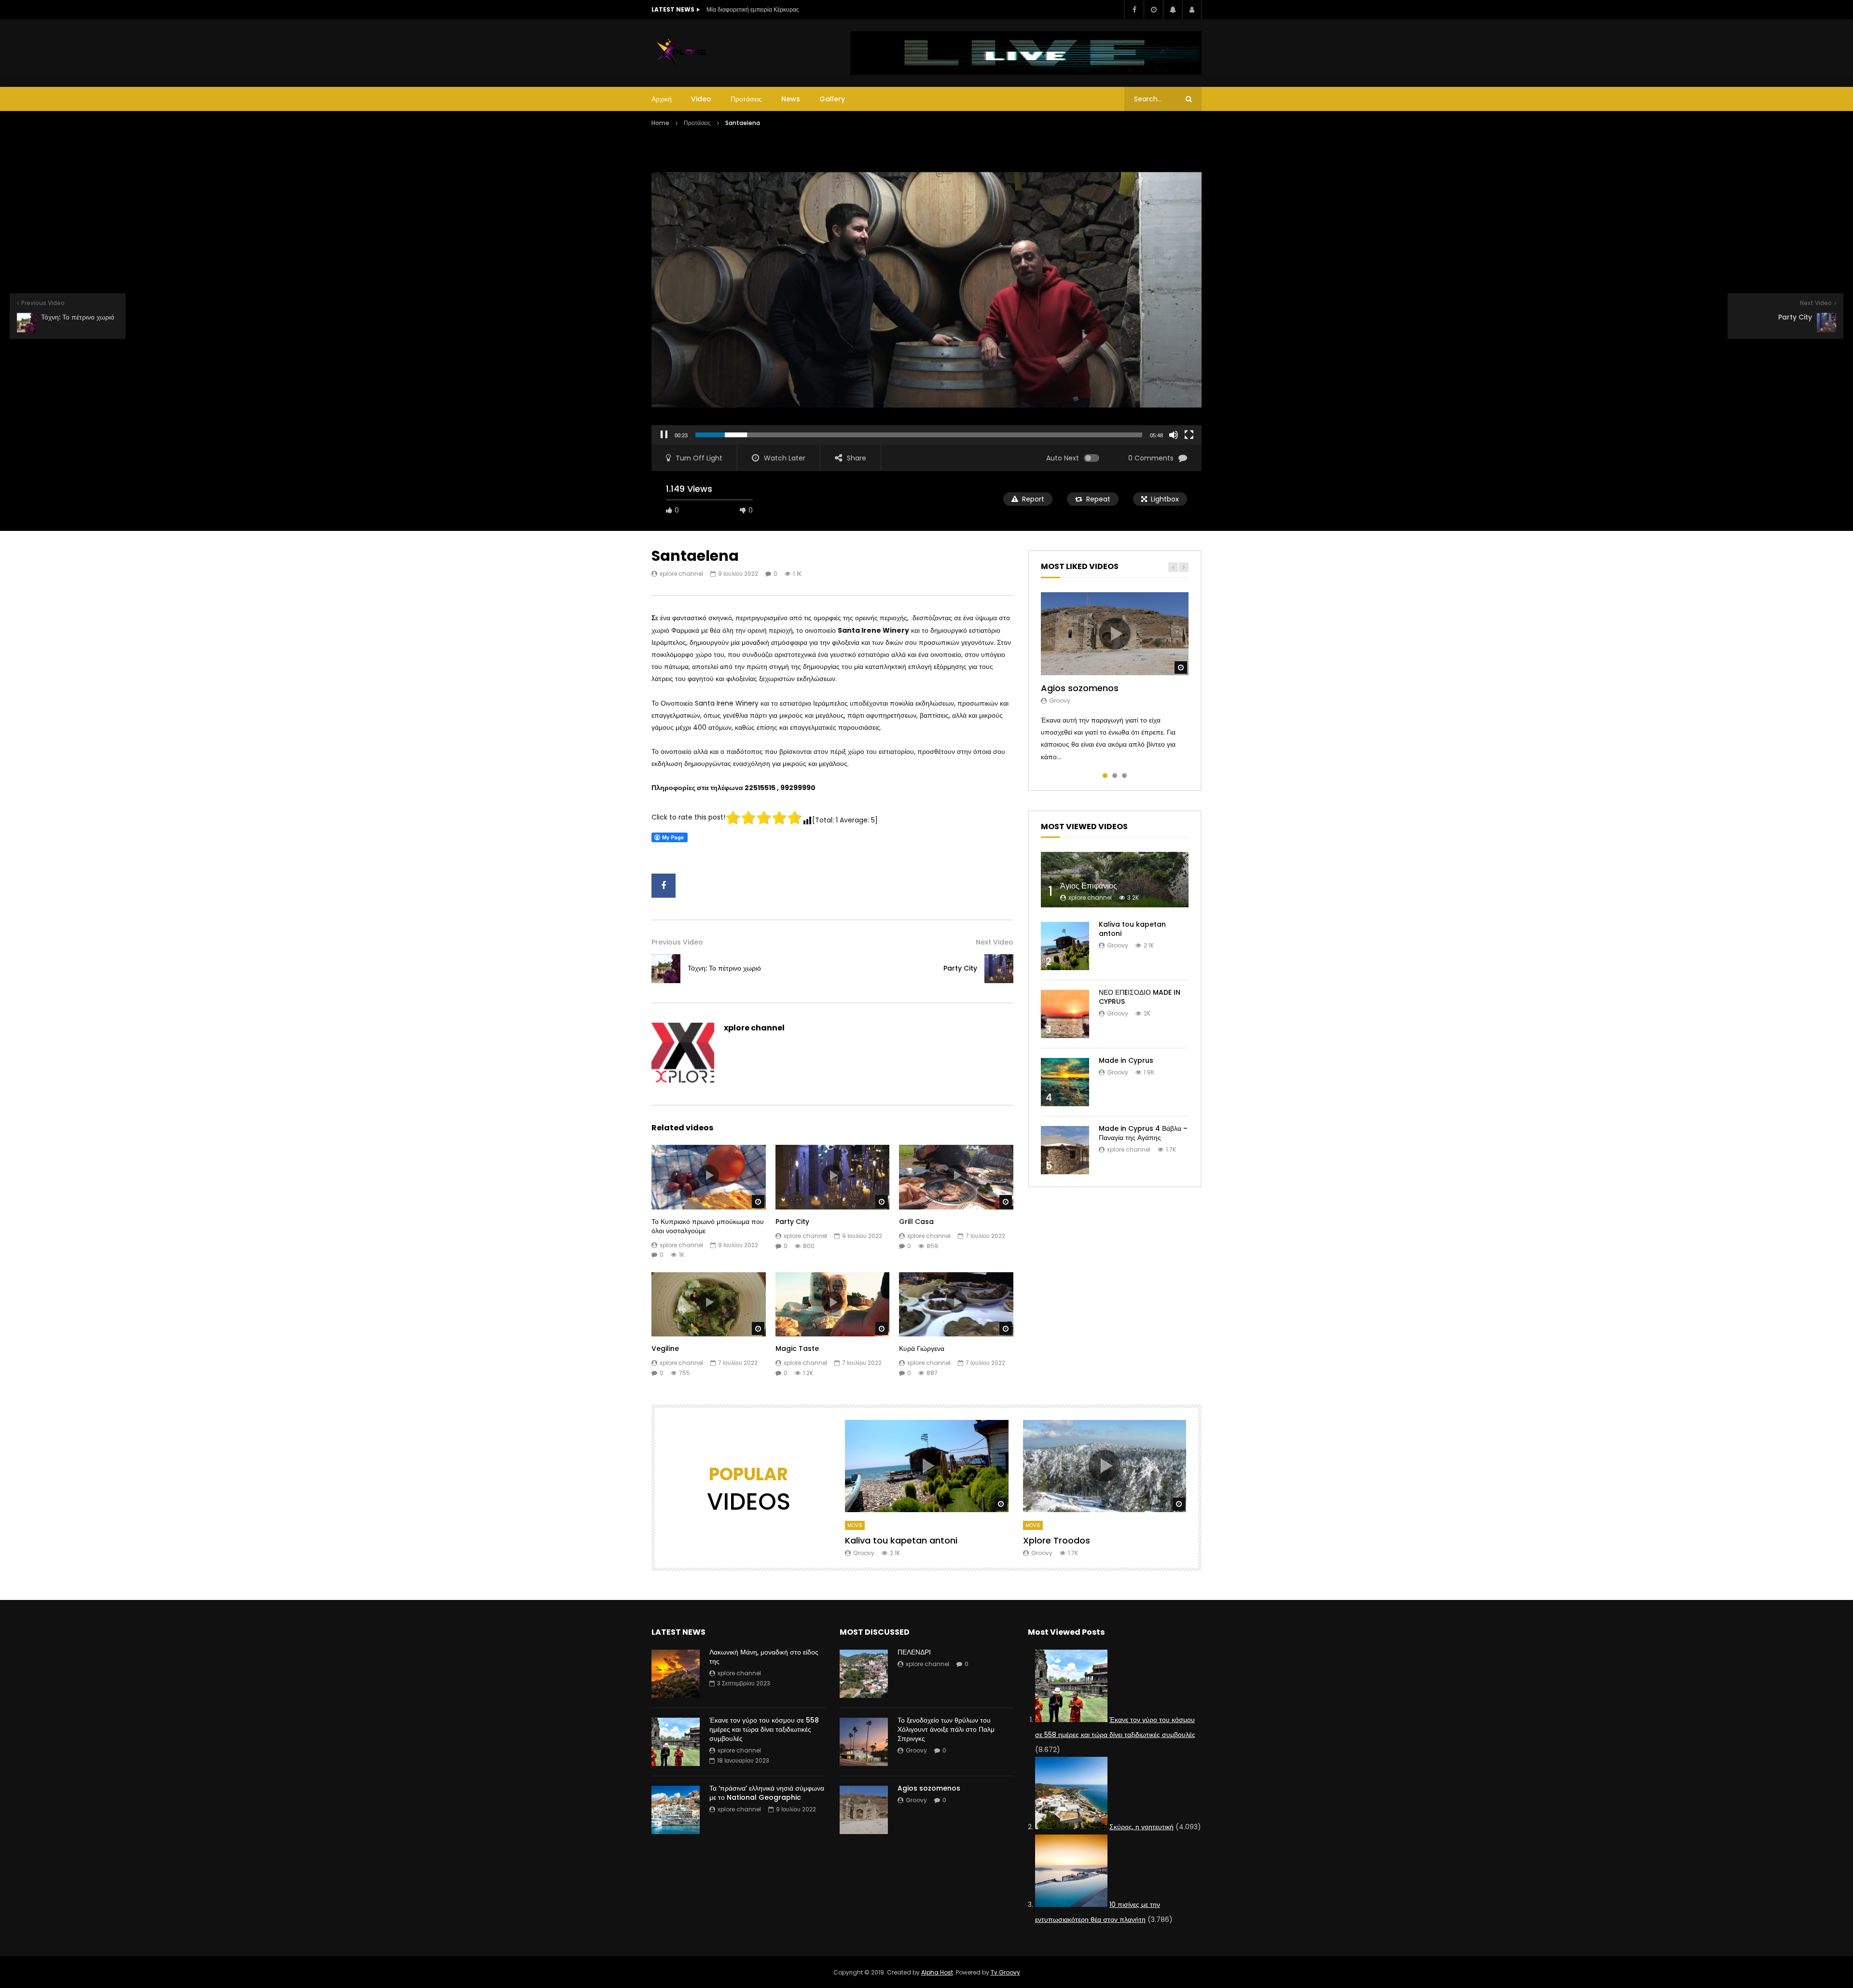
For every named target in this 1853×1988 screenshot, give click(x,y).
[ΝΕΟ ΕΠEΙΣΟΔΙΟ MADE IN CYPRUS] (1065, 1014)
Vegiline (665, 1349)
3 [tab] (1124, 776)
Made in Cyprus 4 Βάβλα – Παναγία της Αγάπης (1143, 1133)
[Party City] (999, 969)
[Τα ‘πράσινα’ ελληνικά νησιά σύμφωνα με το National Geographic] (676, 1810)
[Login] (1192, 10)
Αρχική (662, 99)
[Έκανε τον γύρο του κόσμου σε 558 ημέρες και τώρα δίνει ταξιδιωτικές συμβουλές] (676, 1742)
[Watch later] (1153, 10)
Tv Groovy (1005, 1972)
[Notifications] (1173, 10)
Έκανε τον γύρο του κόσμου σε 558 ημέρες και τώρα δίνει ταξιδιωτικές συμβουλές (764, 1729)
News (791, 99)
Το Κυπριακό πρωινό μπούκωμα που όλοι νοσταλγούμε (708, 1226)
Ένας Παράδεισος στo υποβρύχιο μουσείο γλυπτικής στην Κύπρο (791, 9)
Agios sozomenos (1080, 688)
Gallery (832, 99)
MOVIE (855, 1525)
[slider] (919, 435)
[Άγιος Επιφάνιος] (1115, 880)
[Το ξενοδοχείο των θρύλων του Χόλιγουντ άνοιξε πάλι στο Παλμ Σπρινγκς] (864, 1742)
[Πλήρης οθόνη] (1189, 435)
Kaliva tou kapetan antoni (1132, 929)
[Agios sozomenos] (864, 1810)
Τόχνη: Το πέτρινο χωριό (724, 968)
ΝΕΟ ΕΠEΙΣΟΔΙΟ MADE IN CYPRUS (1140, 997)
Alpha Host (937, 1972)
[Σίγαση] (1174, 435)
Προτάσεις (746, 99)
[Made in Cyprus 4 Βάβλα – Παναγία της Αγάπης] (1065, 1150)
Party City (960, 968)
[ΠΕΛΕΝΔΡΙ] (864, 1674)
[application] (926, 290)
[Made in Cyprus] (1065, 1082)
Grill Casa (916, 1222)
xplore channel (681, 574)
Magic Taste (797, 1349)
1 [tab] (1105, 776)
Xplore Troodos (1057, 1540)
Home (660, 123)
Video (701, 99)
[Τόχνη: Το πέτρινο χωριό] (666, 969)
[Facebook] (1134, 10)
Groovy (1060, 701)
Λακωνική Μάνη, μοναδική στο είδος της (764, 1657)
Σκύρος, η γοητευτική (1141, 1827)
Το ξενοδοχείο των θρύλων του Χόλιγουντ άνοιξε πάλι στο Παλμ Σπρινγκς (946, 1729)
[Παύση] (664, 435)
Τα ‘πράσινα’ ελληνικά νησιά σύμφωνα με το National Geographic (767, 1793)
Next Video (995, 942)
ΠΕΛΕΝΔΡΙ (914, 1652)
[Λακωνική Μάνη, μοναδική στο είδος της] (676, 1674)
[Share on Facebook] (664, 886)
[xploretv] (682, 53)
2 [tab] (1115, 776)
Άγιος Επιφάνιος (1089, 886)
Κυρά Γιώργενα (922, 1349)
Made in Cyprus (1126, 1060)
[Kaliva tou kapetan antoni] (1065, 946)
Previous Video (677, 942)
